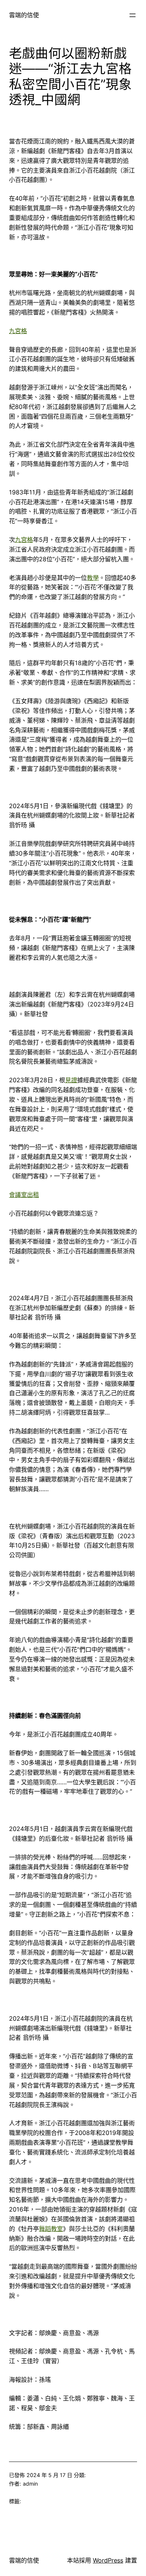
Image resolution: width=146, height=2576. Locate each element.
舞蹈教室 (51, 2229)
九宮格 (18, 331)
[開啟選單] (133, 15)
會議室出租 (24, 1195)
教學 (93, 578)
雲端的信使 (24, 15)
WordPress (108, 2560)
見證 (71, 1080)
